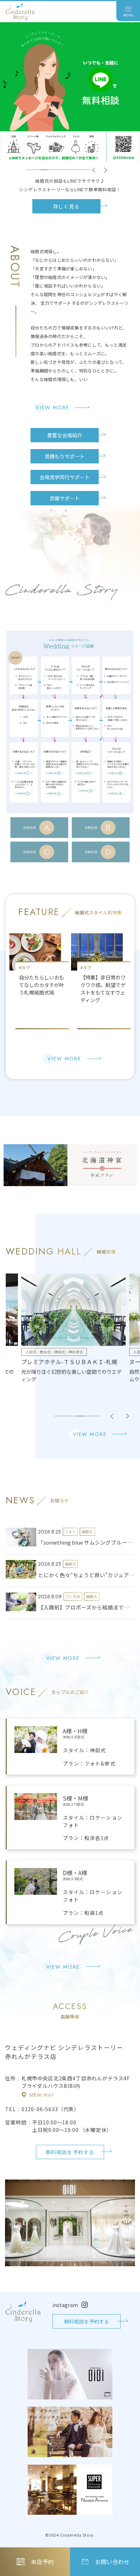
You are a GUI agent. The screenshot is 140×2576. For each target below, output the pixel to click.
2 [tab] (37, 170)
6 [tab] (66, 170)
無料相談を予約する (70, 2152)
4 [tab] (51, 170)
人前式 (31, 1352)
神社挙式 (45, 1352)
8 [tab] (80, 170)
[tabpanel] (74, 1328)
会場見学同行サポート (65, 477)
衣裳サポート (65, 498)
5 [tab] (59, 170)
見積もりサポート (65, 456)
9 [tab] (87, 170)
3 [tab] (44, 170)
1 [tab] (30, 170)
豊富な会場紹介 (65, 435)
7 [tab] (73, 170)
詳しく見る (66, 206)
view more (52, 408)
